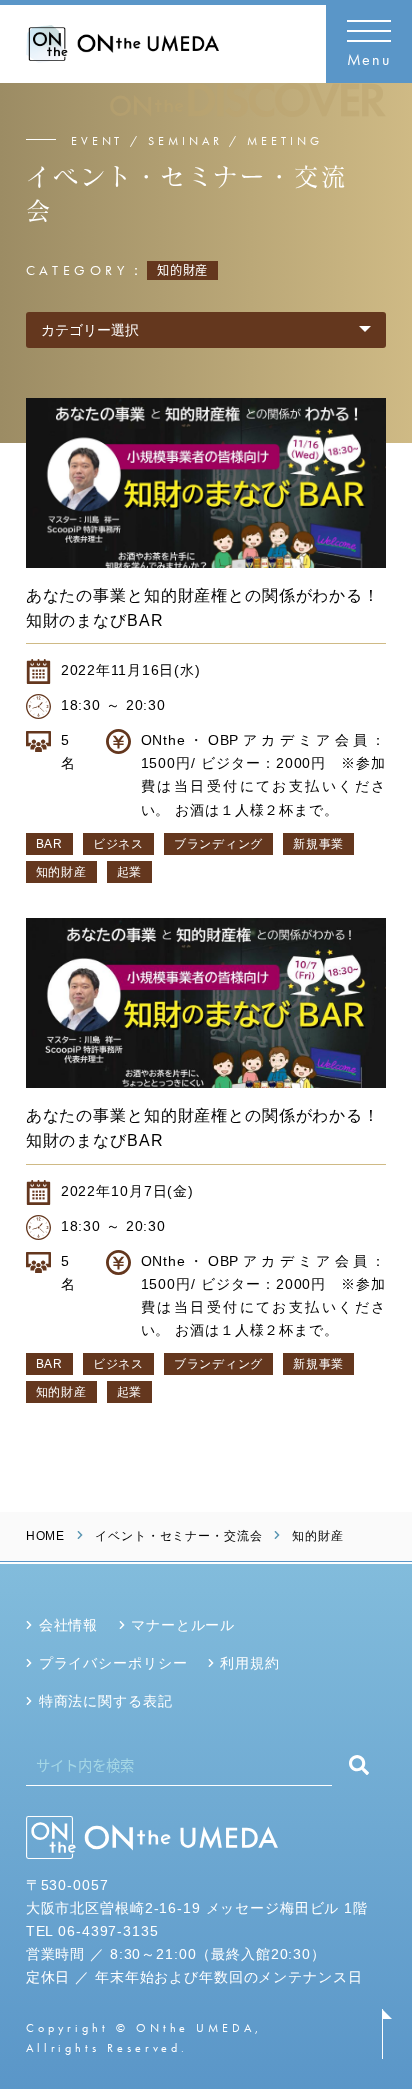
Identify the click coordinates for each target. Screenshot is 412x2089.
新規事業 (318, 844)
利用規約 (249, 1663)
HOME (45, 1536)
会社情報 (68, 1625)
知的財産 (61, 872)
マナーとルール (183, 1625)
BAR (49, 844)
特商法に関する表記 (106, 1701)
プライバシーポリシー (113, 1663)
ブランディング (218, 844)
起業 (129, 872)
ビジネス (118, 844)
